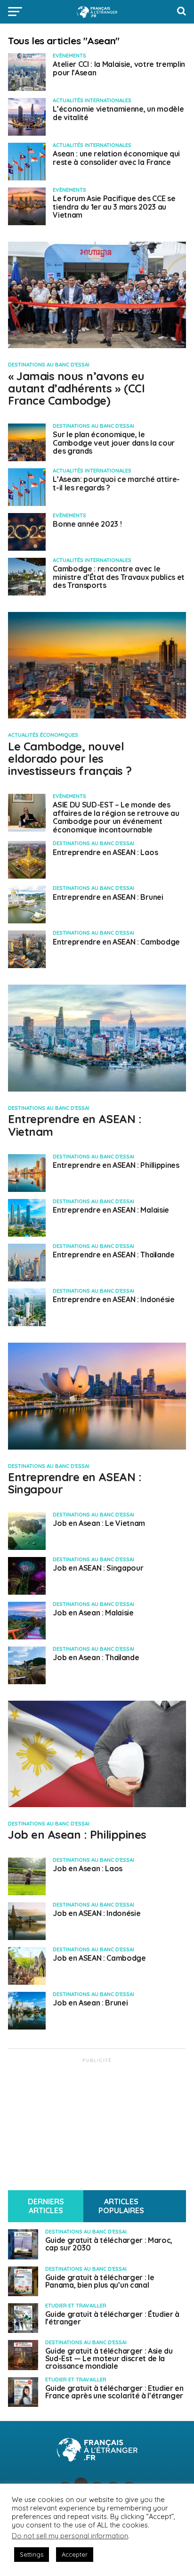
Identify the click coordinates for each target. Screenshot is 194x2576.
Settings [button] (32, 2554)
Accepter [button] (75, 2554)
